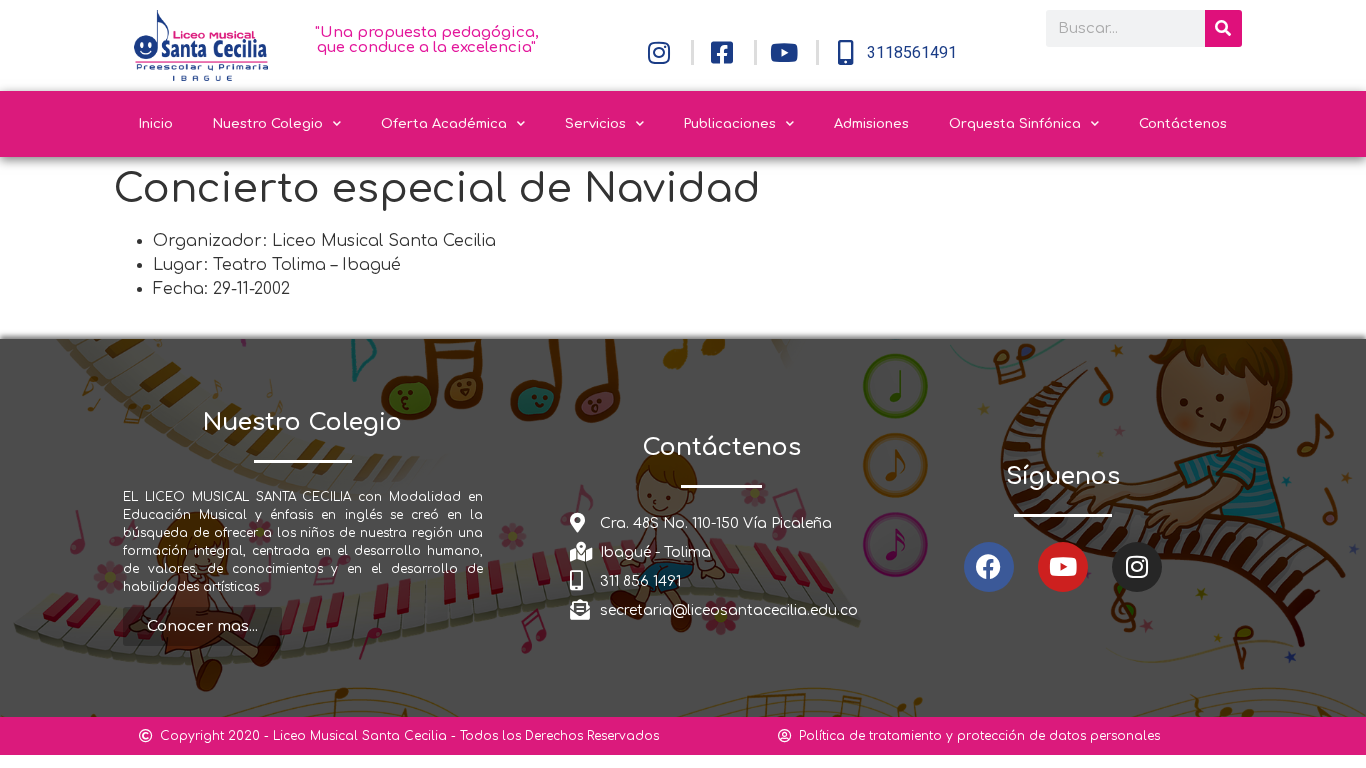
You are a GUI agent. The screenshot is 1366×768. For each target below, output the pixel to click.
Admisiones (871, 124)
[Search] (1223, 28)
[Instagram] (1137, 567)
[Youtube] (1063, 567)
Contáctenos (1183, 124)
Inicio (156, 124)
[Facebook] (989, 567)
